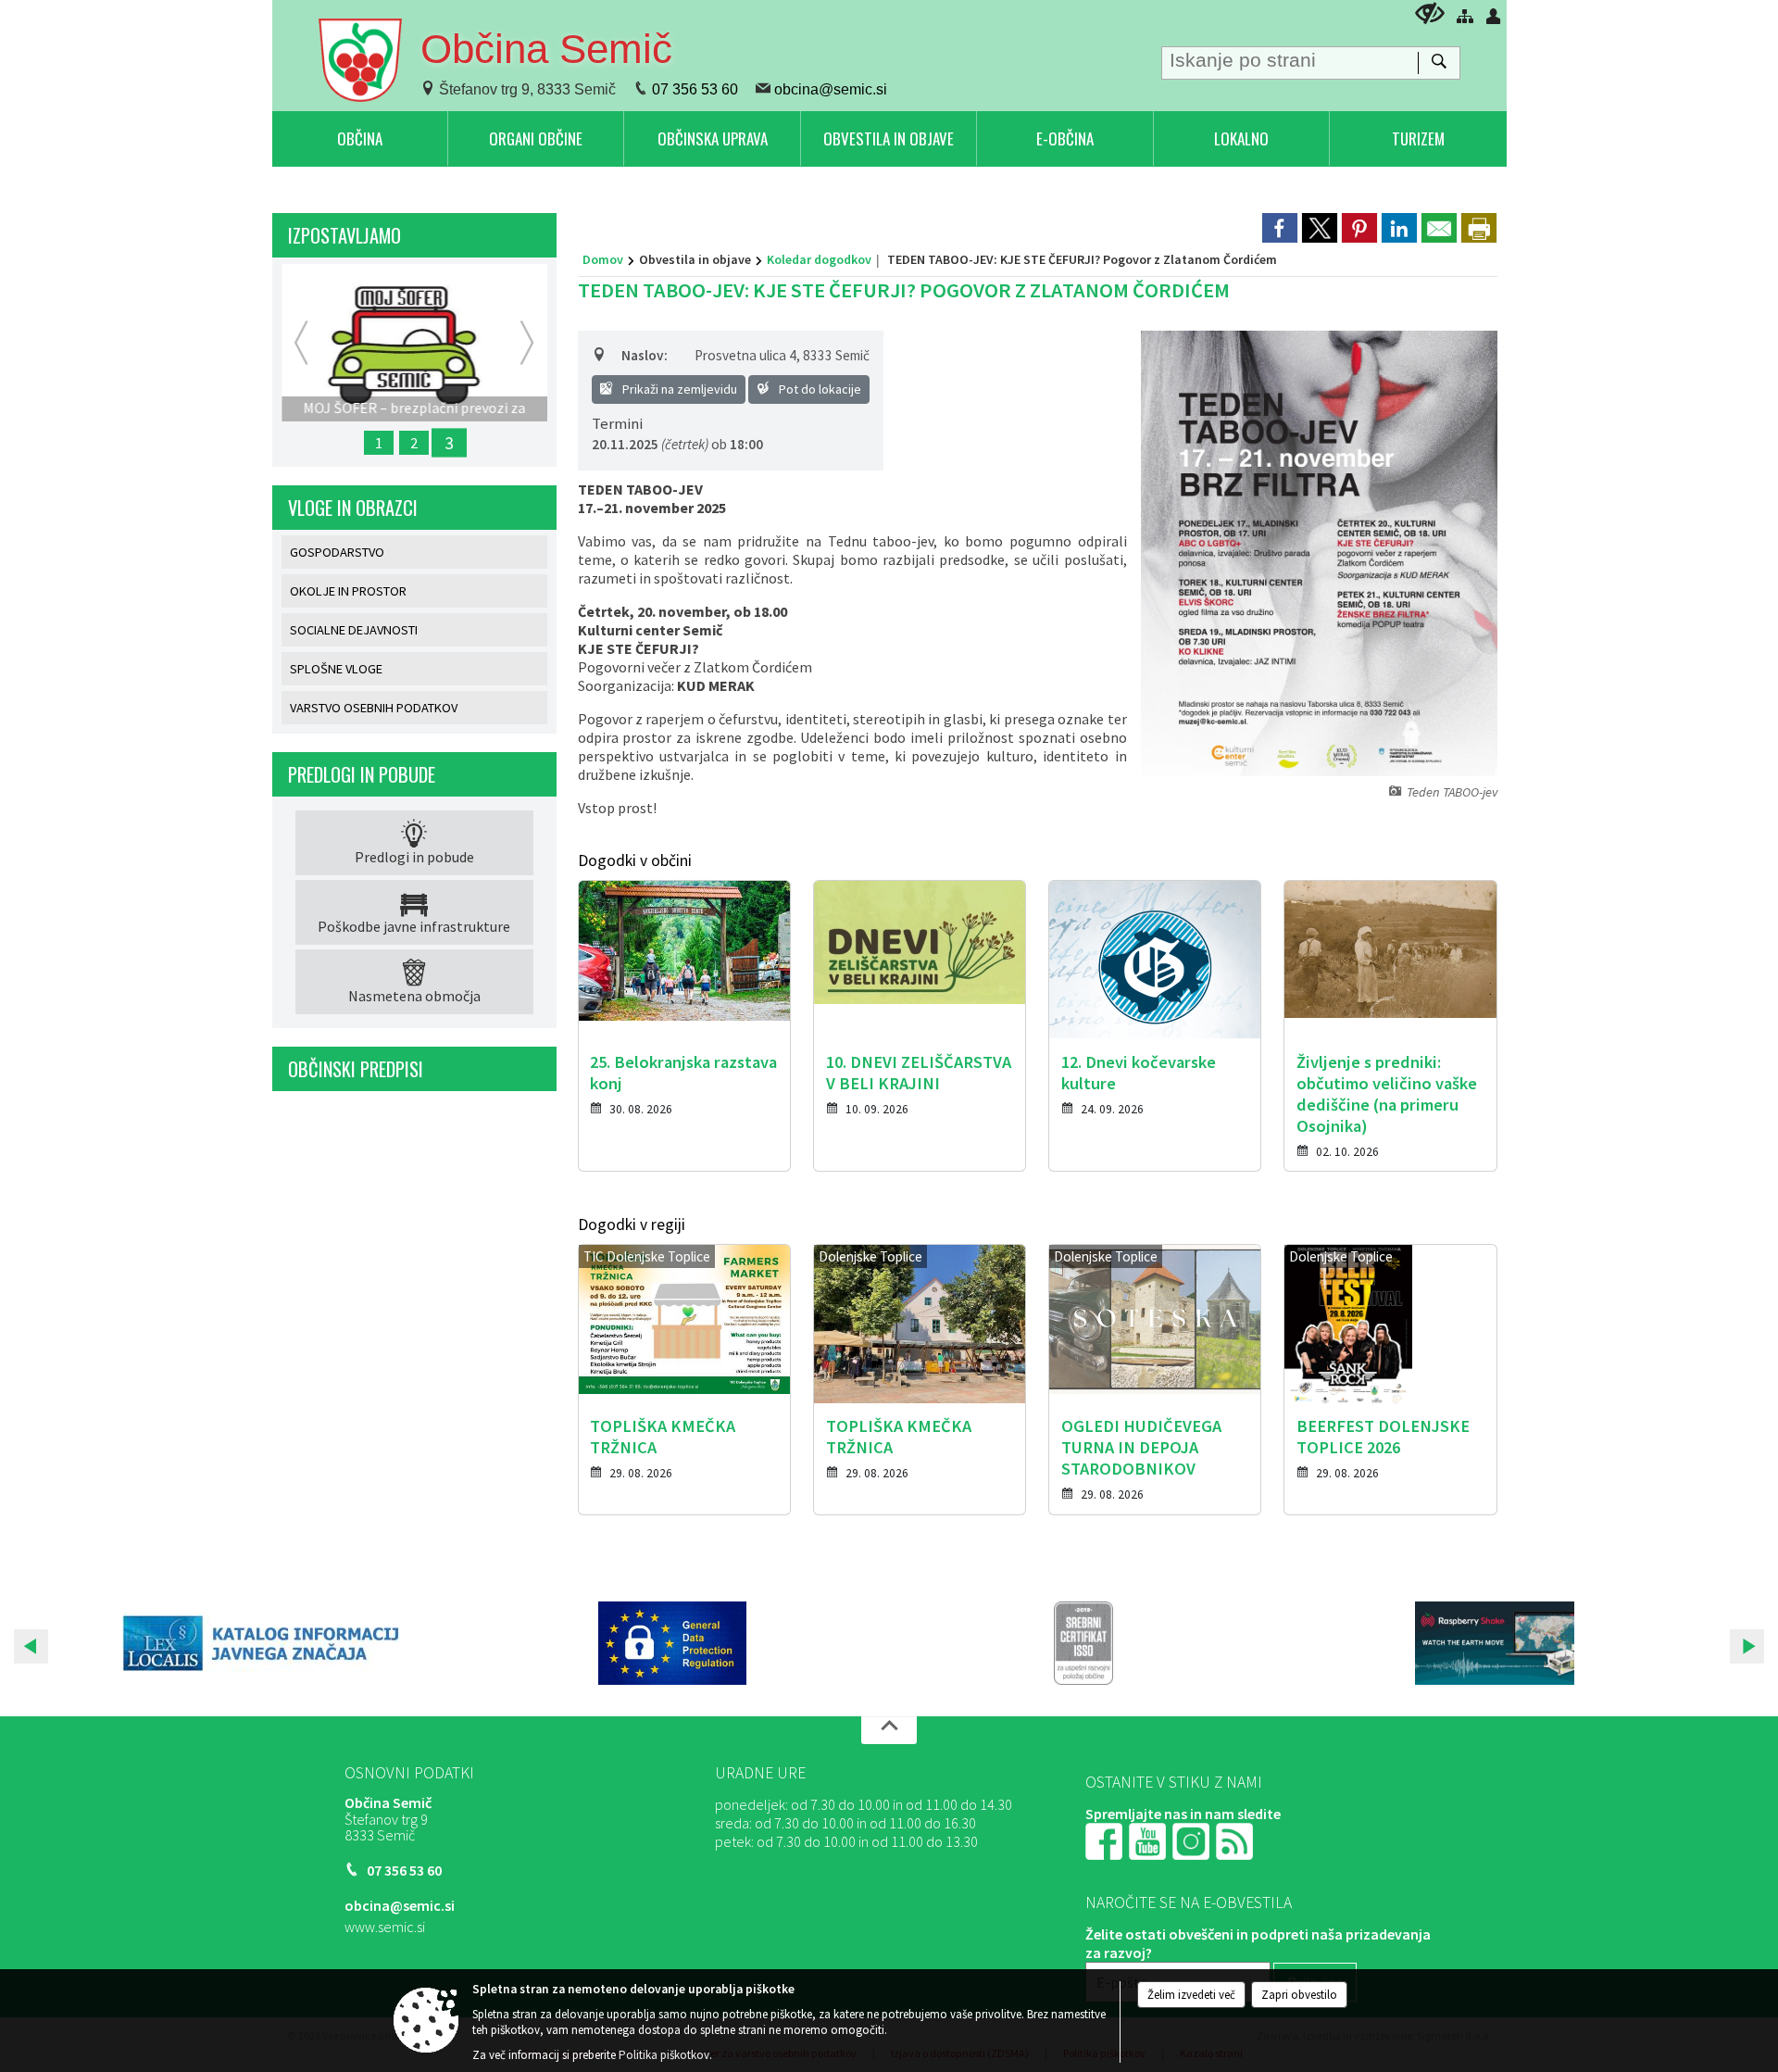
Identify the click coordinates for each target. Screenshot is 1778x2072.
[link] (1280, 228)
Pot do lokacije (819, 389)
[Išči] (1439, 63)
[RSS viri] (1236, 1840)
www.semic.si (385, 1927)
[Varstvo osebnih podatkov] (672, 1643)
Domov (603, 259)
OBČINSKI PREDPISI (356, 1069)
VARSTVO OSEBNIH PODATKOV (374, 708)
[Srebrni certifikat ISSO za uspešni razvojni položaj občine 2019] (1083, 1643)
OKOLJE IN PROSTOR (348, 591)
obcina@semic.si (831, 89)
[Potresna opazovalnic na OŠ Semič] (1495, 1643)
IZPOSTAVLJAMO (344, 235)
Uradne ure (760, 1773)
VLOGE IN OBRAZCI (353, 508)
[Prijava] (1494, 16)
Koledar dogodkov (819, 259)
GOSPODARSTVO (337, 552)
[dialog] (1479, 228)
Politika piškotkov (664, 2055)
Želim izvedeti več (1191, 1995)
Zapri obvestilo (1299, 1995)
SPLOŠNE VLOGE (336, 669)
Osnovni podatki (409, 1773)
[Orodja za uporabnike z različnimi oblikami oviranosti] (1430, 13)
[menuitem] (360, 138)
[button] (31, 1646)
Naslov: (645, 355)
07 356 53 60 (695, 89)
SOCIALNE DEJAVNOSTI (354, 630)
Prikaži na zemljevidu (678, 389)
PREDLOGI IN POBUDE (362, 774)
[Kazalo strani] (1465, 16)
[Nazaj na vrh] (889, 1730)
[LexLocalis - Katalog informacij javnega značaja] (261, 1643)
